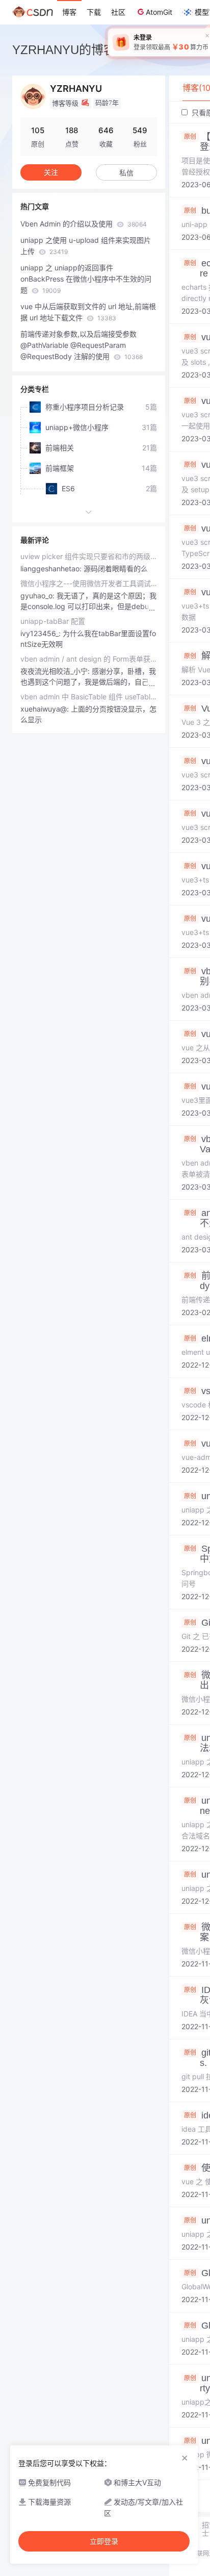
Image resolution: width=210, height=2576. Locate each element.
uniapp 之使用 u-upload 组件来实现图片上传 (86, 246)
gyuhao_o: (38, 596)
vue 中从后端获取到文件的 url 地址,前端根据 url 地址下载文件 (88, 312)
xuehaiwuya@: (46, 709)
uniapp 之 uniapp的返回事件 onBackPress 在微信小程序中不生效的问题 (86, 279)
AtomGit (159, 12)
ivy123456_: (42, 633)
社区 (118, 12)
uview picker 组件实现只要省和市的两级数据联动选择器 (89, 556)
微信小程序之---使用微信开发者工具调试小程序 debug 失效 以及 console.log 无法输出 (89, 583)
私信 (126, 173)
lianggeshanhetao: (52, 569)
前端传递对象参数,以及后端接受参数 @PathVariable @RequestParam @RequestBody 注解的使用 (82, 345)
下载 (94, 12)
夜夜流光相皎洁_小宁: (56, 671)
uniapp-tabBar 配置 (53, 621)
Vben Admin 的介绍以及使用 (84, 224)
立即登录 (104, 2541)
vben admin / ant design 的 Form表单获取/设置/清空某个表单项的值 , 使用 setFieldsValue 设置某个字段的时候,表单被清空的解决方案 (89, 659)
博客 (69, 12)
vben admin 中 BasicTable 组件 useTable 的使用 (89, 697)
